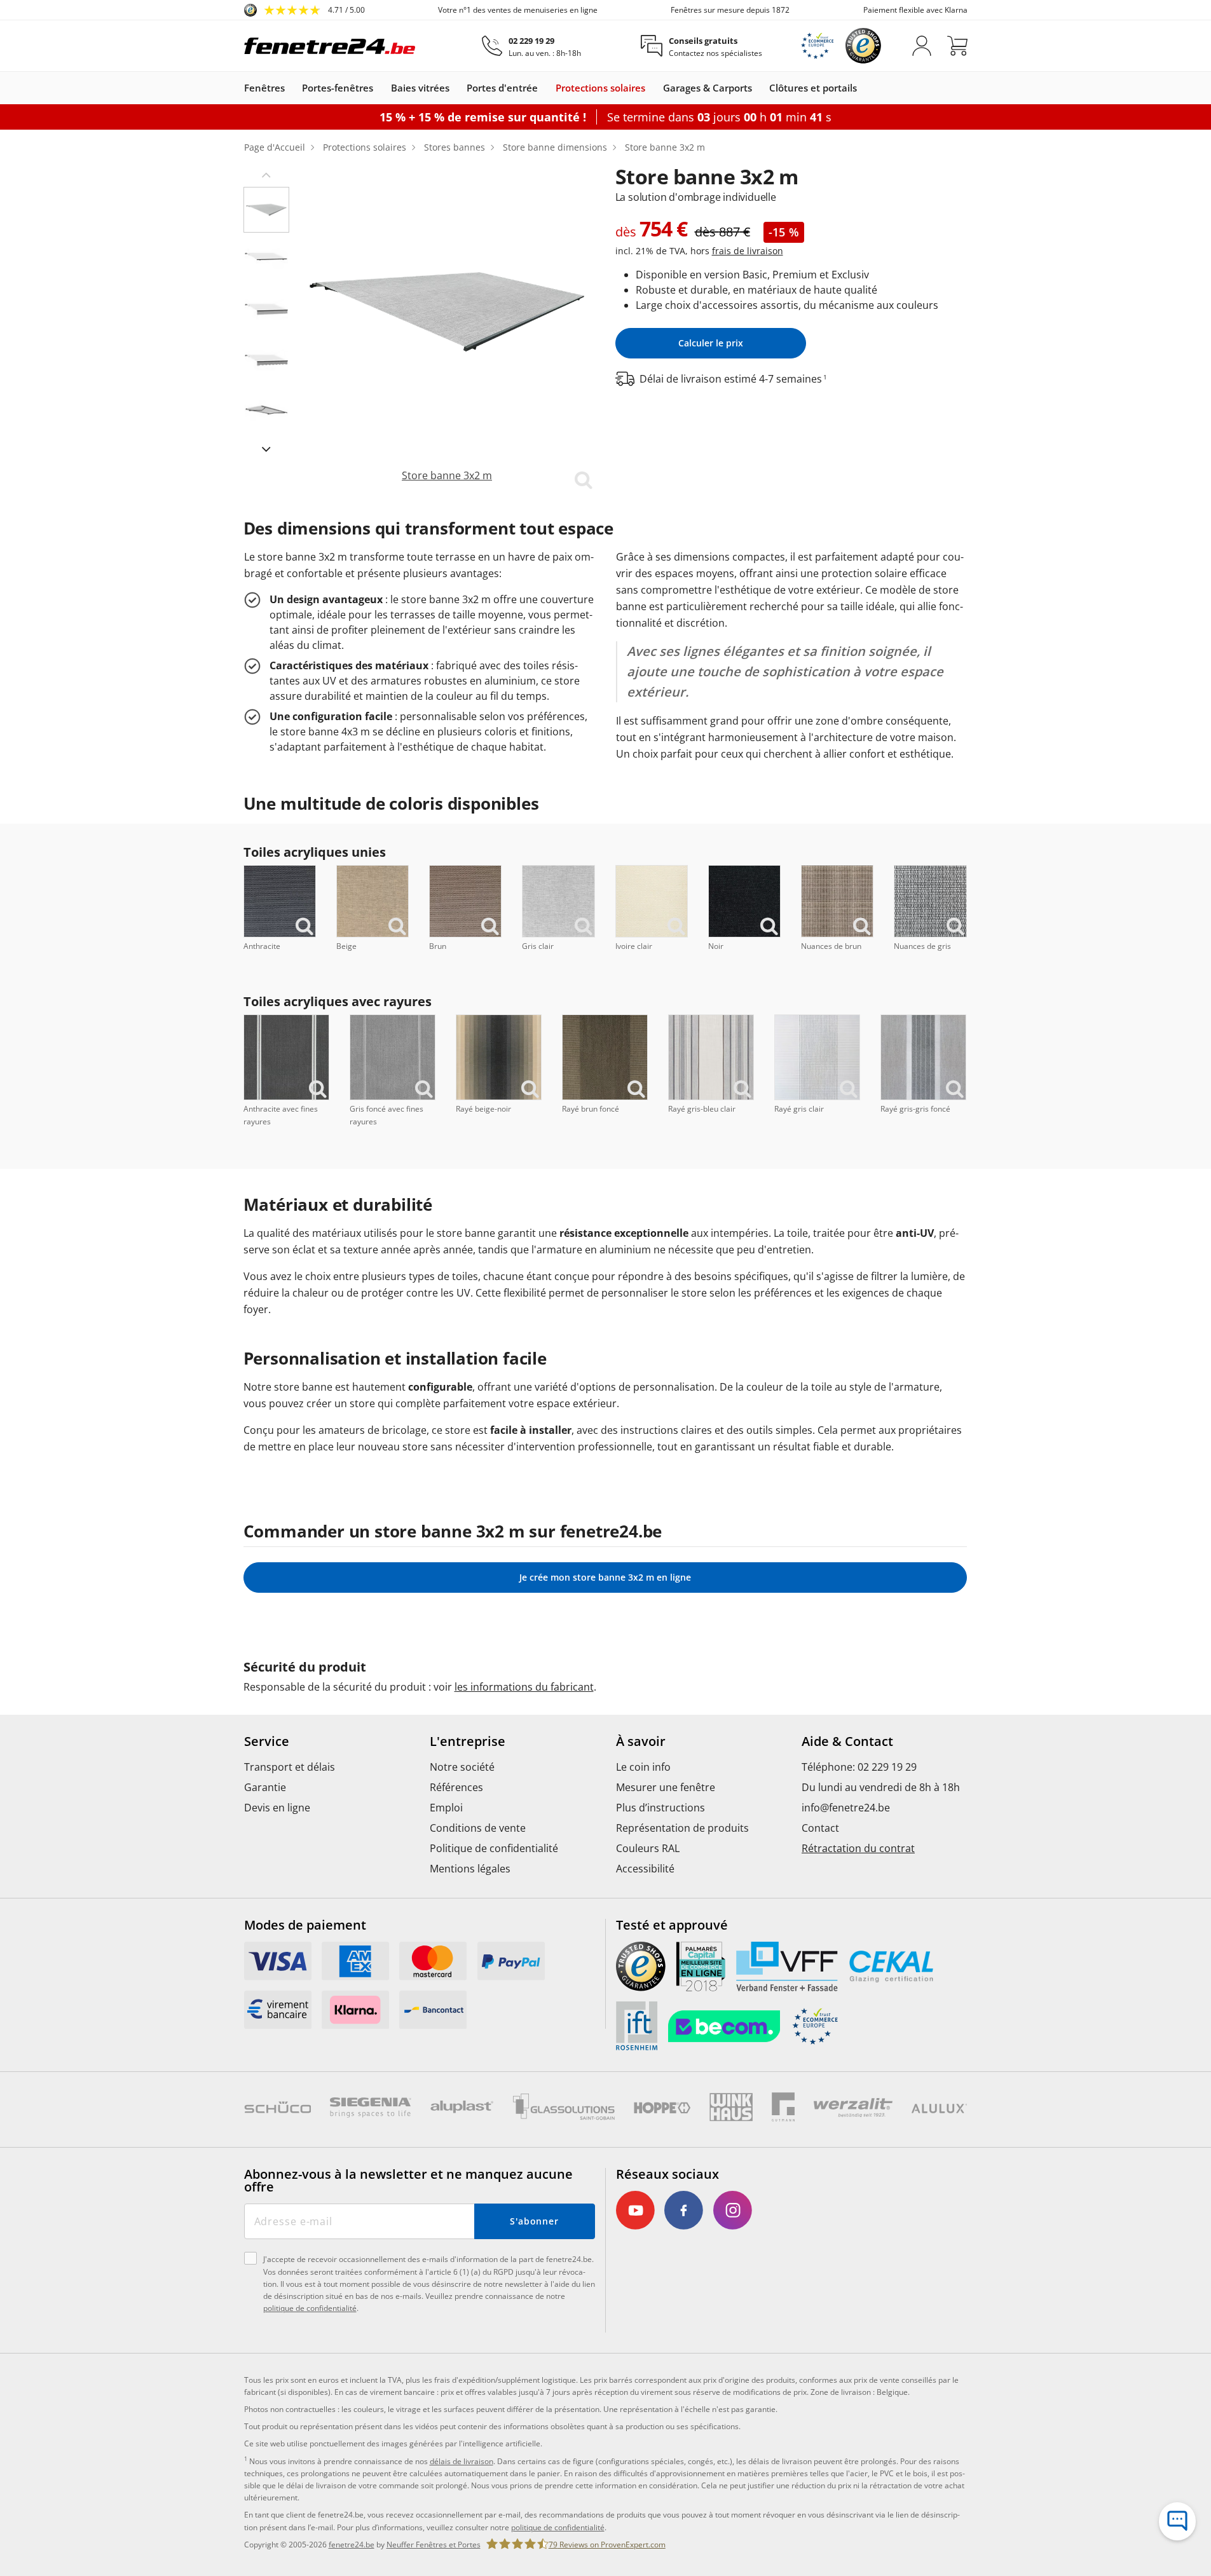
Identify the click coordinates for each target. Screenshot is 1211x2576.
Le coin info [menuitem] (643, 1767)
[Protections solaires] (652, 88)
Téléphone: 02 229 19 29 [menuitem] (859, 1767)
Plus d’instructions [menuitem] (660, 1808)
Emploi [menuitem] (446, 1808)
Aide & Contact (847, 1741)
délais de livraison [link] (462, 2461)
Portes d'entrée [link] (502, 88)
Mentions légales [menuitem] (470, 1869)
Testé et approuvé (672, 1925)
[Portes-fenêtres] (380, 88)
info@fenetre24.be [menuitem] (846, 1808)
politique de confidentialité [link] (558, 2527)
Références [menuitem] (456, 1787)
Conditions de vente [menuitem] (478, 1828)
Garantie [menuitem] (265, 1787)
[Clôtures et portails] (863, 88)
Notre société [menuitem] (462, 1767)
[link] (304, 10)
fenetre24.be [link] (352, 2545)
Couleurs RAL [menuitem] (648, 1848)
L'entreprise (468, 1741)
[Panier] (957, 46)
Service (267, 1741)
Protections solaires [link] (600, 88)
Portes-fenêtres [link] (338, 88)
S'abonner (534, 2221)
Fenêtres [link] (264, 88)
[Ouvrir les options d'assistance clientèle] (1177, 2521)
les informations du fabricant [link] (524, 1687)
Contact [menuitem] (820, 1828)
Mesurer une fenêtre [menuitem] (666, 1787)
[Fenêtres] (291, 88)
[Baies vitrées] (456, 88)
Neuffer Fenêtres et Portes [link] (434, 2545)
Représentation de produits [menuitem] (682, 1828)
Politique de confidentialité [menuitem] (494, 1848)
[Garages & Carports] (758, 88)
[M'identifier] (922, 46)
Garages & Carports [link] (708, 88)
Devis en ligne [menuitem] (277, 1808)
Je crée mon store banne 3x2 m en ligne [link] (605, 1577)
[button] (266, 174)
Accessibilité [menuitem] (645, 1869)
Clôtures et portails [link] (813, 88)
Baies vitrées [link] (420, 88)
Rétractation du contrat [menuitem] (858, 1848)
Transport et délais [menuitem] (290, 1767)
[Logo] (330, 46)
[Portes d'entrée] (544, 88)
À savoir (641, 1741)
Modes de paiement (305, 1925)
